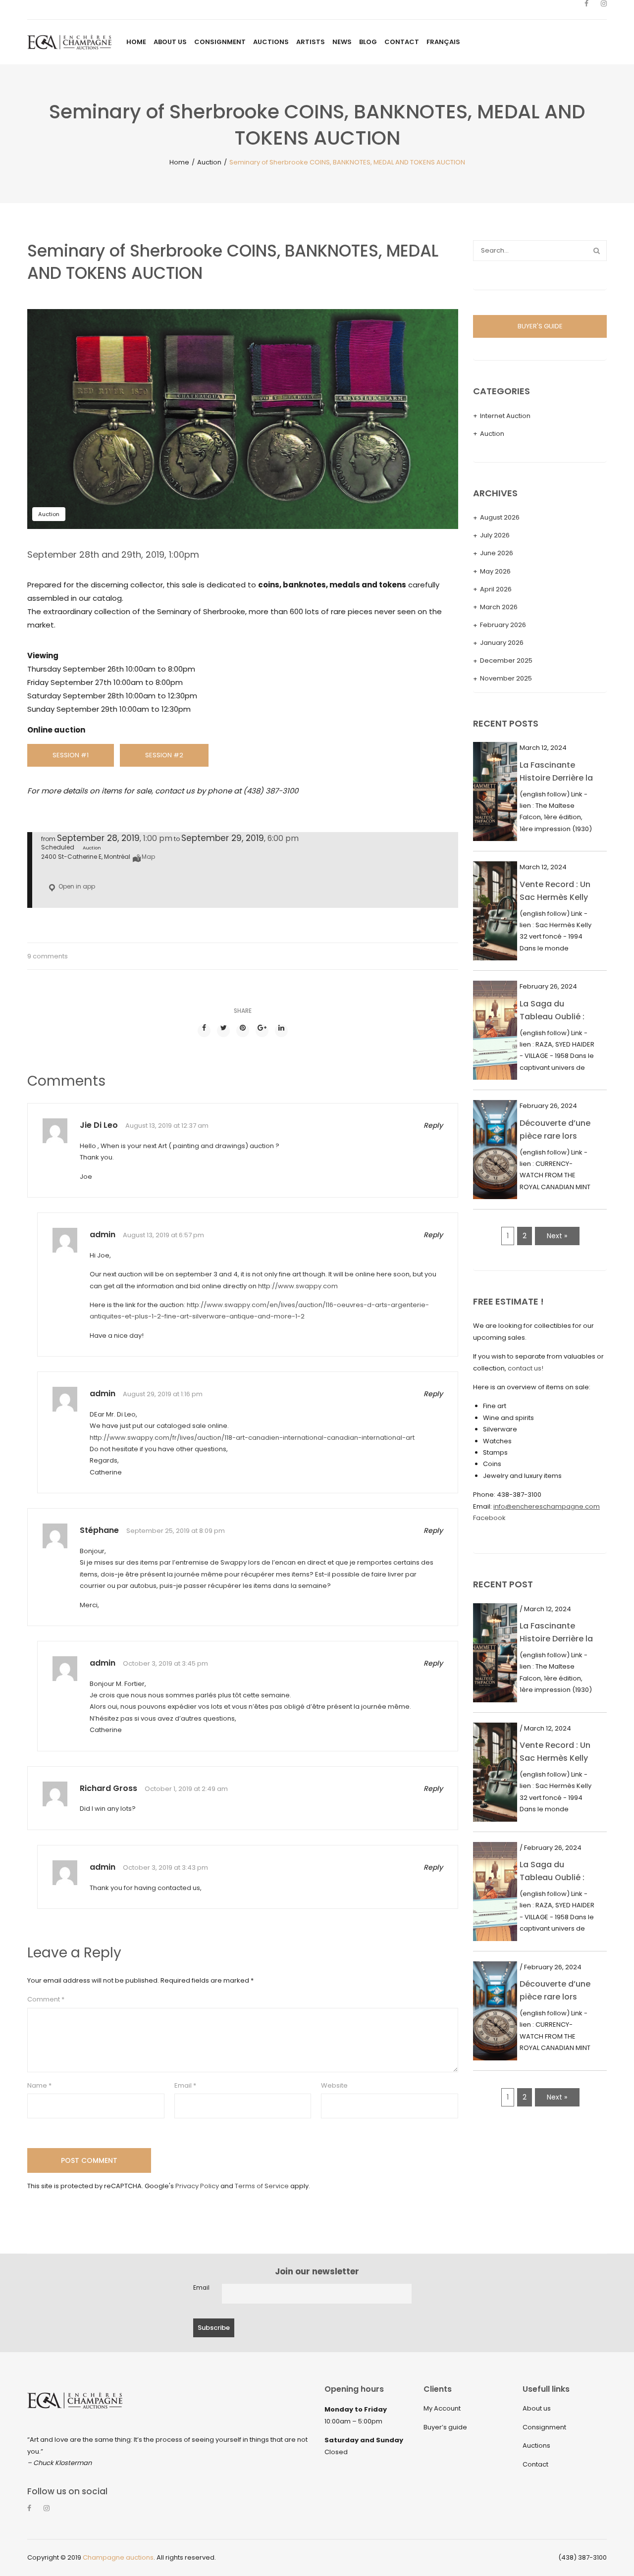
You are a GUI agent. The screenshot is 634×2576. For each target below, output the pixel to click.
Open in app (76, 886)
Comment (46, 1999)
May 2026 (495, 571)
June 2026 (497, 553)
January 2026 (502, 643)
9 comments (48, 956)
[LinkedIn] (281, 1031)
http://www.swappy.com (298, 1286)
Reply (433, 1125)
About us (537, 2408)
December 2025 (506, 660)
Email (185, 2085)
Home (179, 162)
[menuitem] (136, 42)
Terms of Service (262, 2186)
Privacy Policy (197, 2186)
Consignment (544, 2427)
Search (596, 251)
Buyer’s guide (445, 2427)
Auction (209, 162)
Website (334, 2085)
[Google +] (262, 1031)
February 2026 (503, 625)
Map (148, 857)
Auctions (536, 2445)
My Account (442, 2408)
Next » (557, 1236)
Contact (535, 2464)
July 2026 (495, 535)
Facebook (489, 1518)
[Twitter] (223, 1031)
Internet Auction (505, 416)
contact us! (526, 1368)
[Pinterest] (243, 1031)
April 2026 (496, 589)
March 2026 (499, 607)
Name (39, 2085)
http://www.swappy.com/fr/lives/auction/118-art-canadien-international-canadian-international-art (252, 1438)
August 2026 (500, 517)
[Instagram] (604, 10)
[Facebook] (586, 10)
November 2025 (506, 678)
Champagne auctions (118, 2557)
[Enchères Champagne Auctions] (69, 42)
